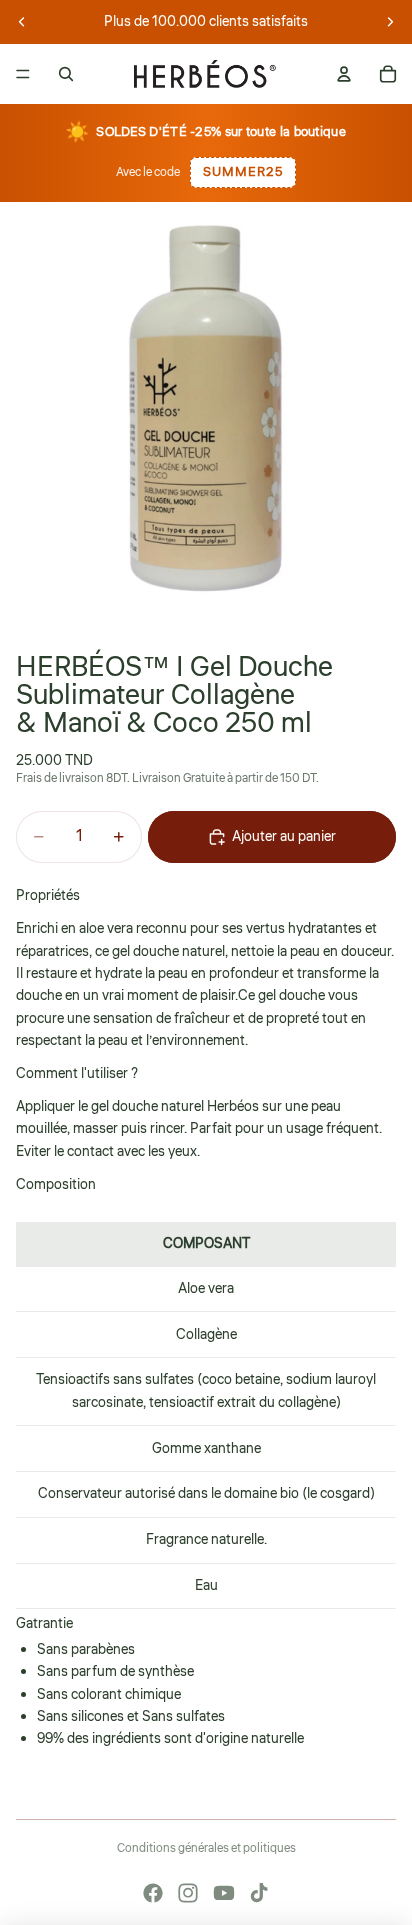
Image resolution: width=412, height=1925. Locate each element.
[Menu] (23, 74)
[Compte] (344, 74)
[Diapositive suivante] (390, 22)
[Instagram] (188, 1893)
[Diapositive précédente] (22, 22)
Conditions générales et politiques (206, 1848)
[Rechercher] (66, 74)
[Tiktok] (259, 1893)
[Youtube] (224, 1893)
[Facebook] (153, 1893)
